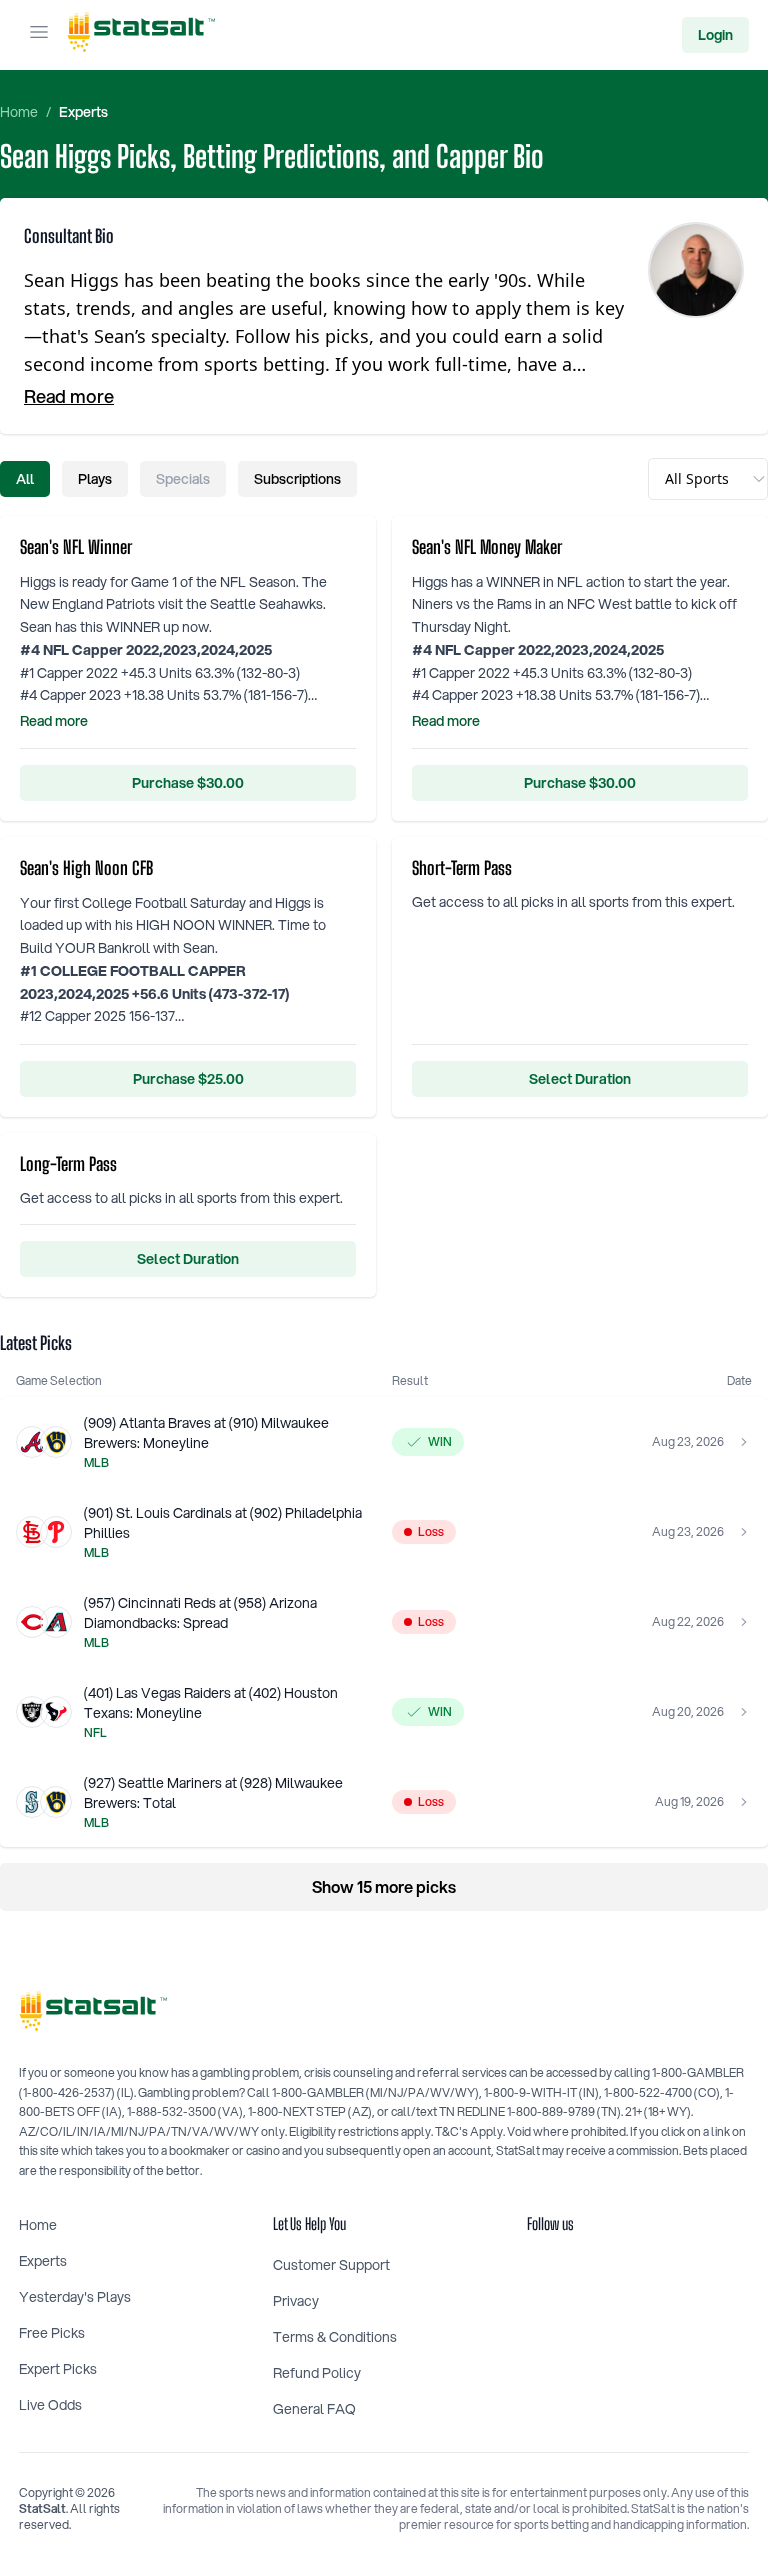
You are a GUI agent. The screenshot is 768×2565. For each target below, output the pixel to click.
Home (19, 112)
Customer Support (331, 2265)
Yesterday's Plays (75, 2297)
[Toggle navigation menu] (39, 35)
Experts (83, 112)
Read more (69, 396)
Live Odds (50, 2405)
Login (715, 35)
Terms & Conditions (335, 2337)
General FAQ (314, 2409)
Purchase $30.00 (188, 783)
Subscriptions (297, 479)
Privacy (296, 2301)
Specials (183, 479)
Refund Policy (317, 2373)
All (25, 479)
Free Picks (52, 2333)
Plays (95, 479)
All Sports (697, 478)
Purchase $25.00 (188, 1079)
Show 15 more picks (384, 1886)
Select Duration (580, 1079)
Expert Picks (58, 2369)
